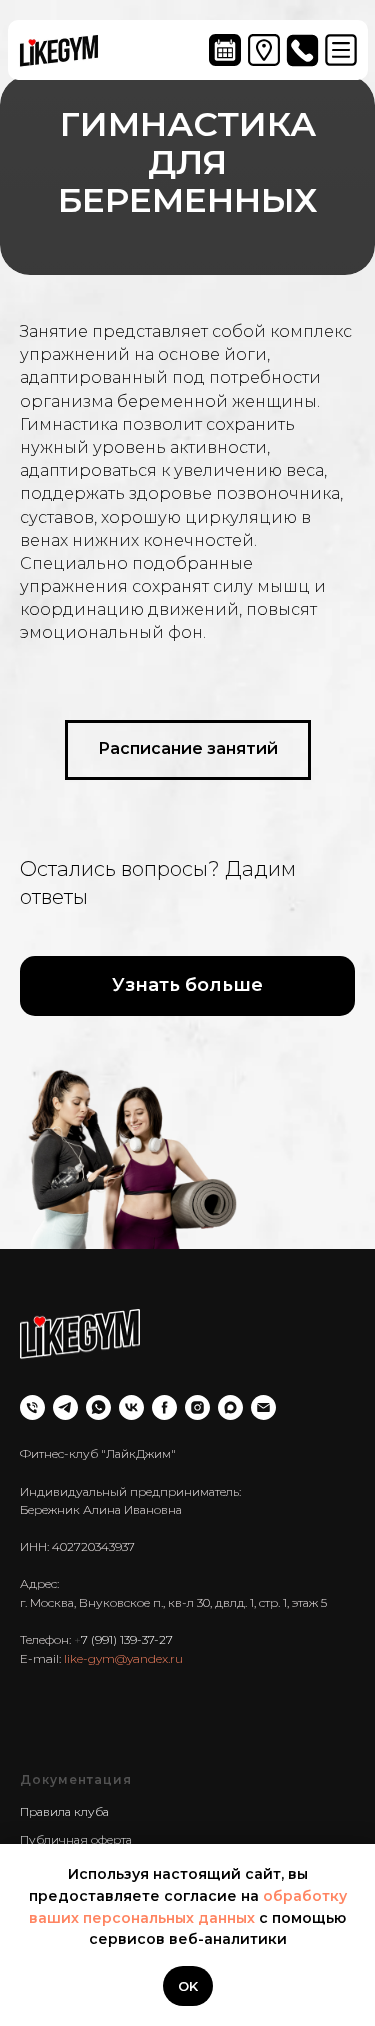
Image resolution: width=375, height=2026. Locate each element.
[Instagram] (197, 1815)
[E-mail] (263, 1815)
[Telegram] (65, 1815)
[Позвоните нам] (32, 1815)
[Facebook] (164, 1815)
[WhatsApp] (98, 1815)
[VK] (131, 1815)
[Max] (230, 1815)
